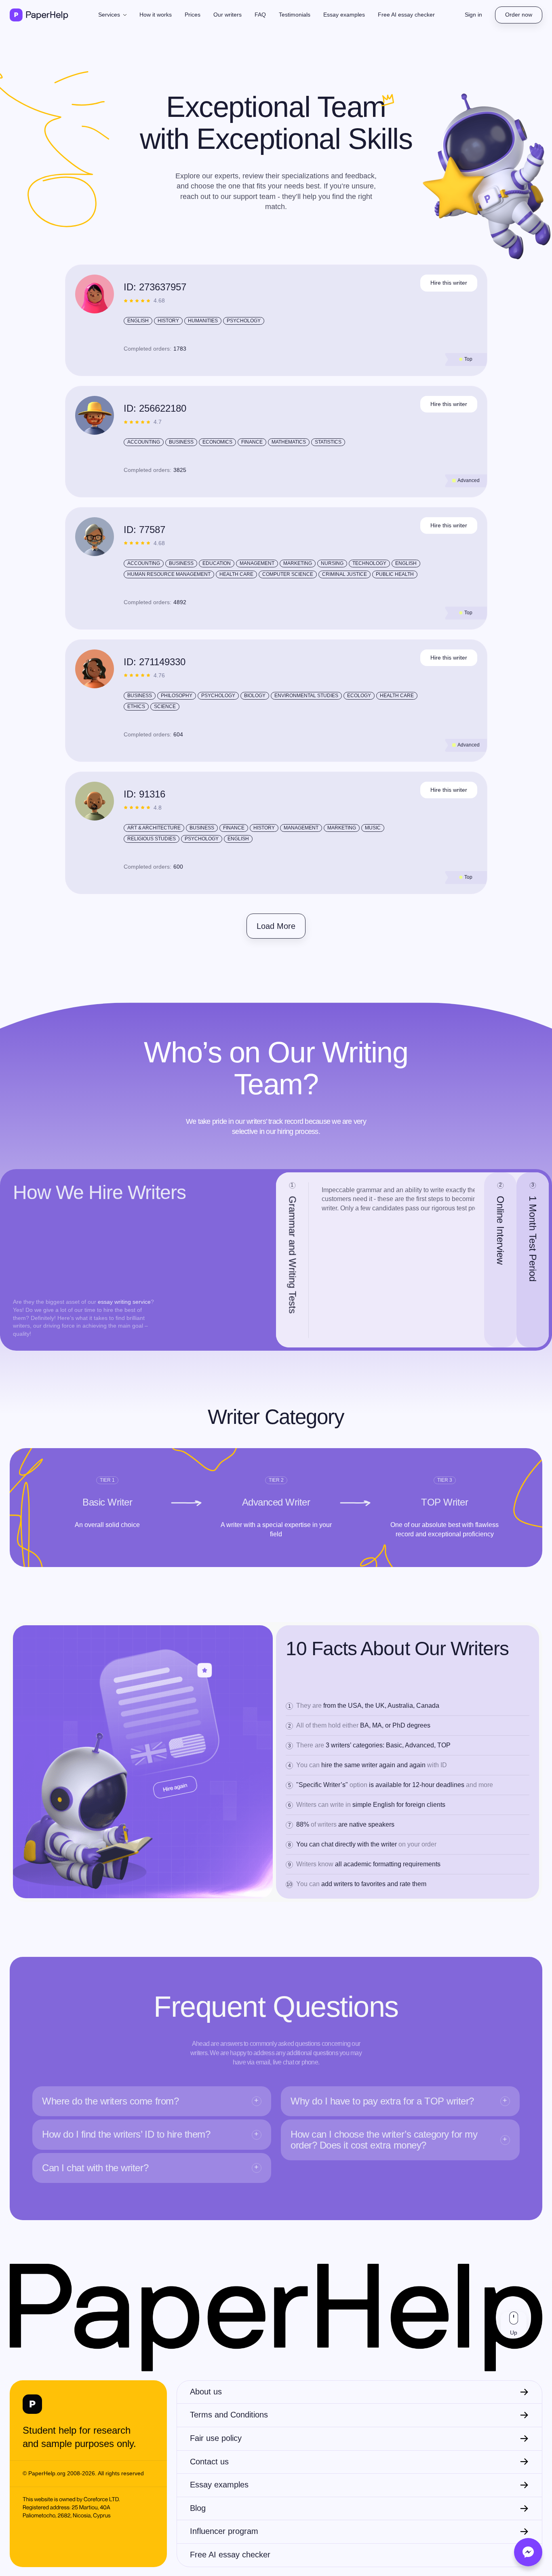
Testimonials (295, 15)
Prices (193, 15)
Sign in (473, 15)
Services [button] (110, 15)
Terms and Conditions (229, 2415)
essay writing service (124, 1302)
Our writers (228, 15)
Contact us (209, 2462)
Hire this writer (449, 283)
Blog (198, 2508)
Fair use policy (216, 2438)
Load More (276, 926)
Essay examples (344, 15)
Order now (519, 15)
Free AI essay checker (406, 15)
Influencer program (224, 2531)
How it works (156, 15)
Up (514, 2333)
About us (206, 2392)
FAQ (260, 15)
